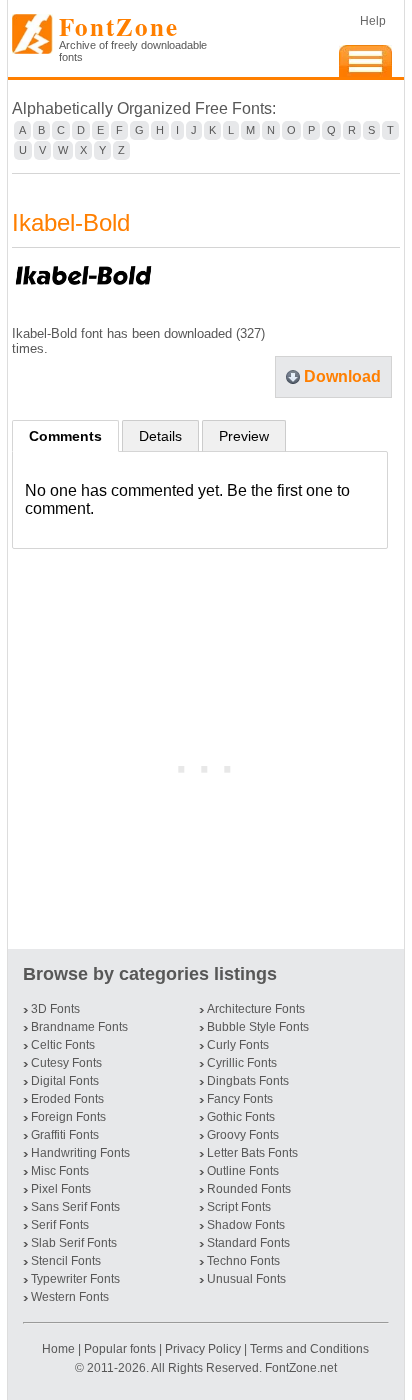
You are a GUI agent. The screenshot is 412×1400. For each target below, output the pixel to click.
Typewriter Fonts (75, 1279)
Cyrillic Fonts (242, 1063)
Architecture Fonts (256, 1009)
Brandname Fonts (79, 1027)
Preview (244, 436)
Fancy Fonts (240, 1099)
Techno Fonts (243, 1261)
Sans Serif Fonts (75, 1207)
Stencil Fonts (66, 1261)
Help (373, 21)
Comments (65, 436)
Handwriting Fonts (80, 1153)
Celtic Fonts (63, 1045)
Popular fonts (120, 1349)
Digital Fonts (65, 1081)
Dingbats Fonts (248, 1081)
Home (60, 1349)
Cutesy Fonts (66, 1063)
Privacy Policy (203, 1349)
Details (160, 436)
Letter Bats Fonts (252, 1153)
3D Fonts (55, 1009)
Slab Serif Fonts (74, 1243)
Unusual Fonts (246, 1279)
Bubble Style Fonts (258, 1027)
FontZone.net (301, 1368)
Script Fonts (239, 1207)
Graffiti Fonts (65, 1135)
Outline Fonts (243, 1171)
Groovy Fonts (243, 1135)
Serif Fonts (60, 1225)
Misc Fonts (60, 1171)
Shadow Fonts (246, 1225)
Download (342, 376)
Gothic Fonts (241, 1117)
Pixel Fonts (61, 1189)
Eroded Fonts (67, 1099)
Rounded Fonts (249, 1189)
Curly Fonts (238, 1045)
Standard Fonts (248, 1243)
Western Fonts (70, 1297)
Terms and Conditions (309, 1349)
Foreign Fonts (68, 1117)
